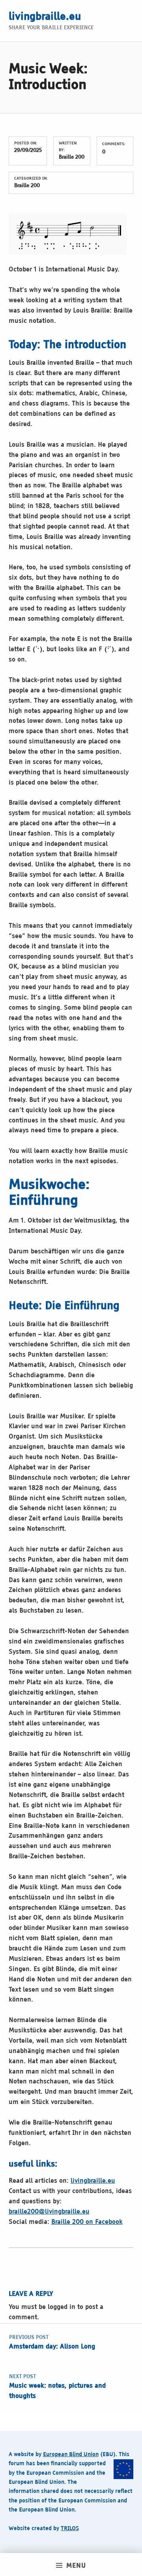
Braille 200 (72, 157)
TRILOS (70, 2529)
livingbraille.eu (45, 17)
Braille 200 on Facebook (87, 2222)
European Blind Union (71, 2455)
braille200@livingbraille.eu (49, 2212)
